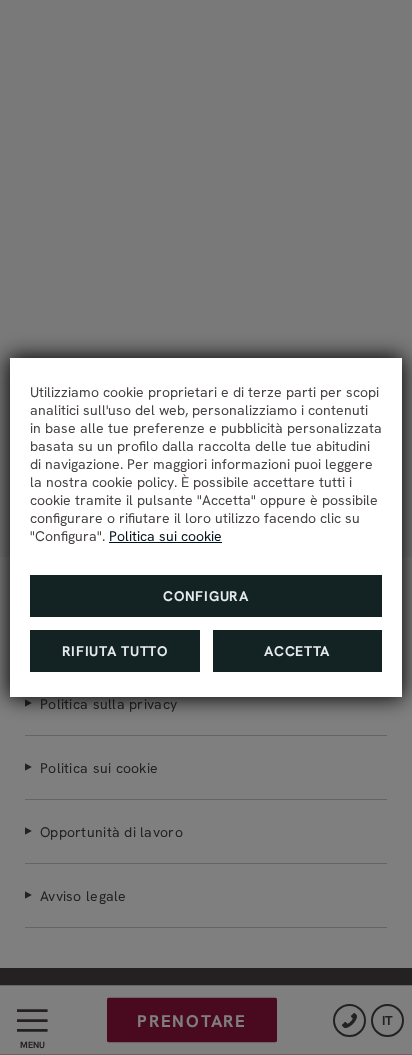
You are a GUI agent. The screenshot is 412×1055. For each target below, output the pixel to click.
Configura (205, 596)
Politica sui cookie (165, 536)
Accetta (297, 651)
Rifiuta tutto (115, 651)
